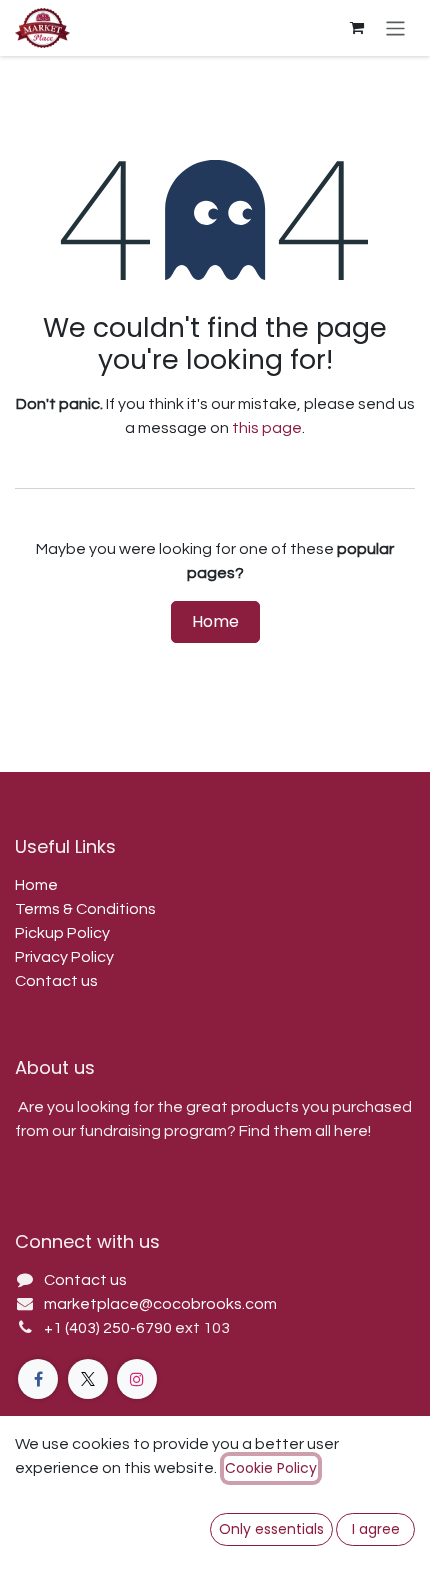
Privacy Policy (64, 957)
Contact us (56, 981)
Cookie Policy (271, 1468)
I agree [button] (376, 1529)
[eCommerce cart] (357, 28)
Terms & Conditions (85, 909)
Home (215, 621)
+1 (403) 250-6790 (109, 1328)
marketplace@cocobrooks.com (160, 1304)
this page (267, 428)
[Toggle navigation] (395, 27)
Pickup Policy (62, 933)
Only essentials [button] (271, 1529)
